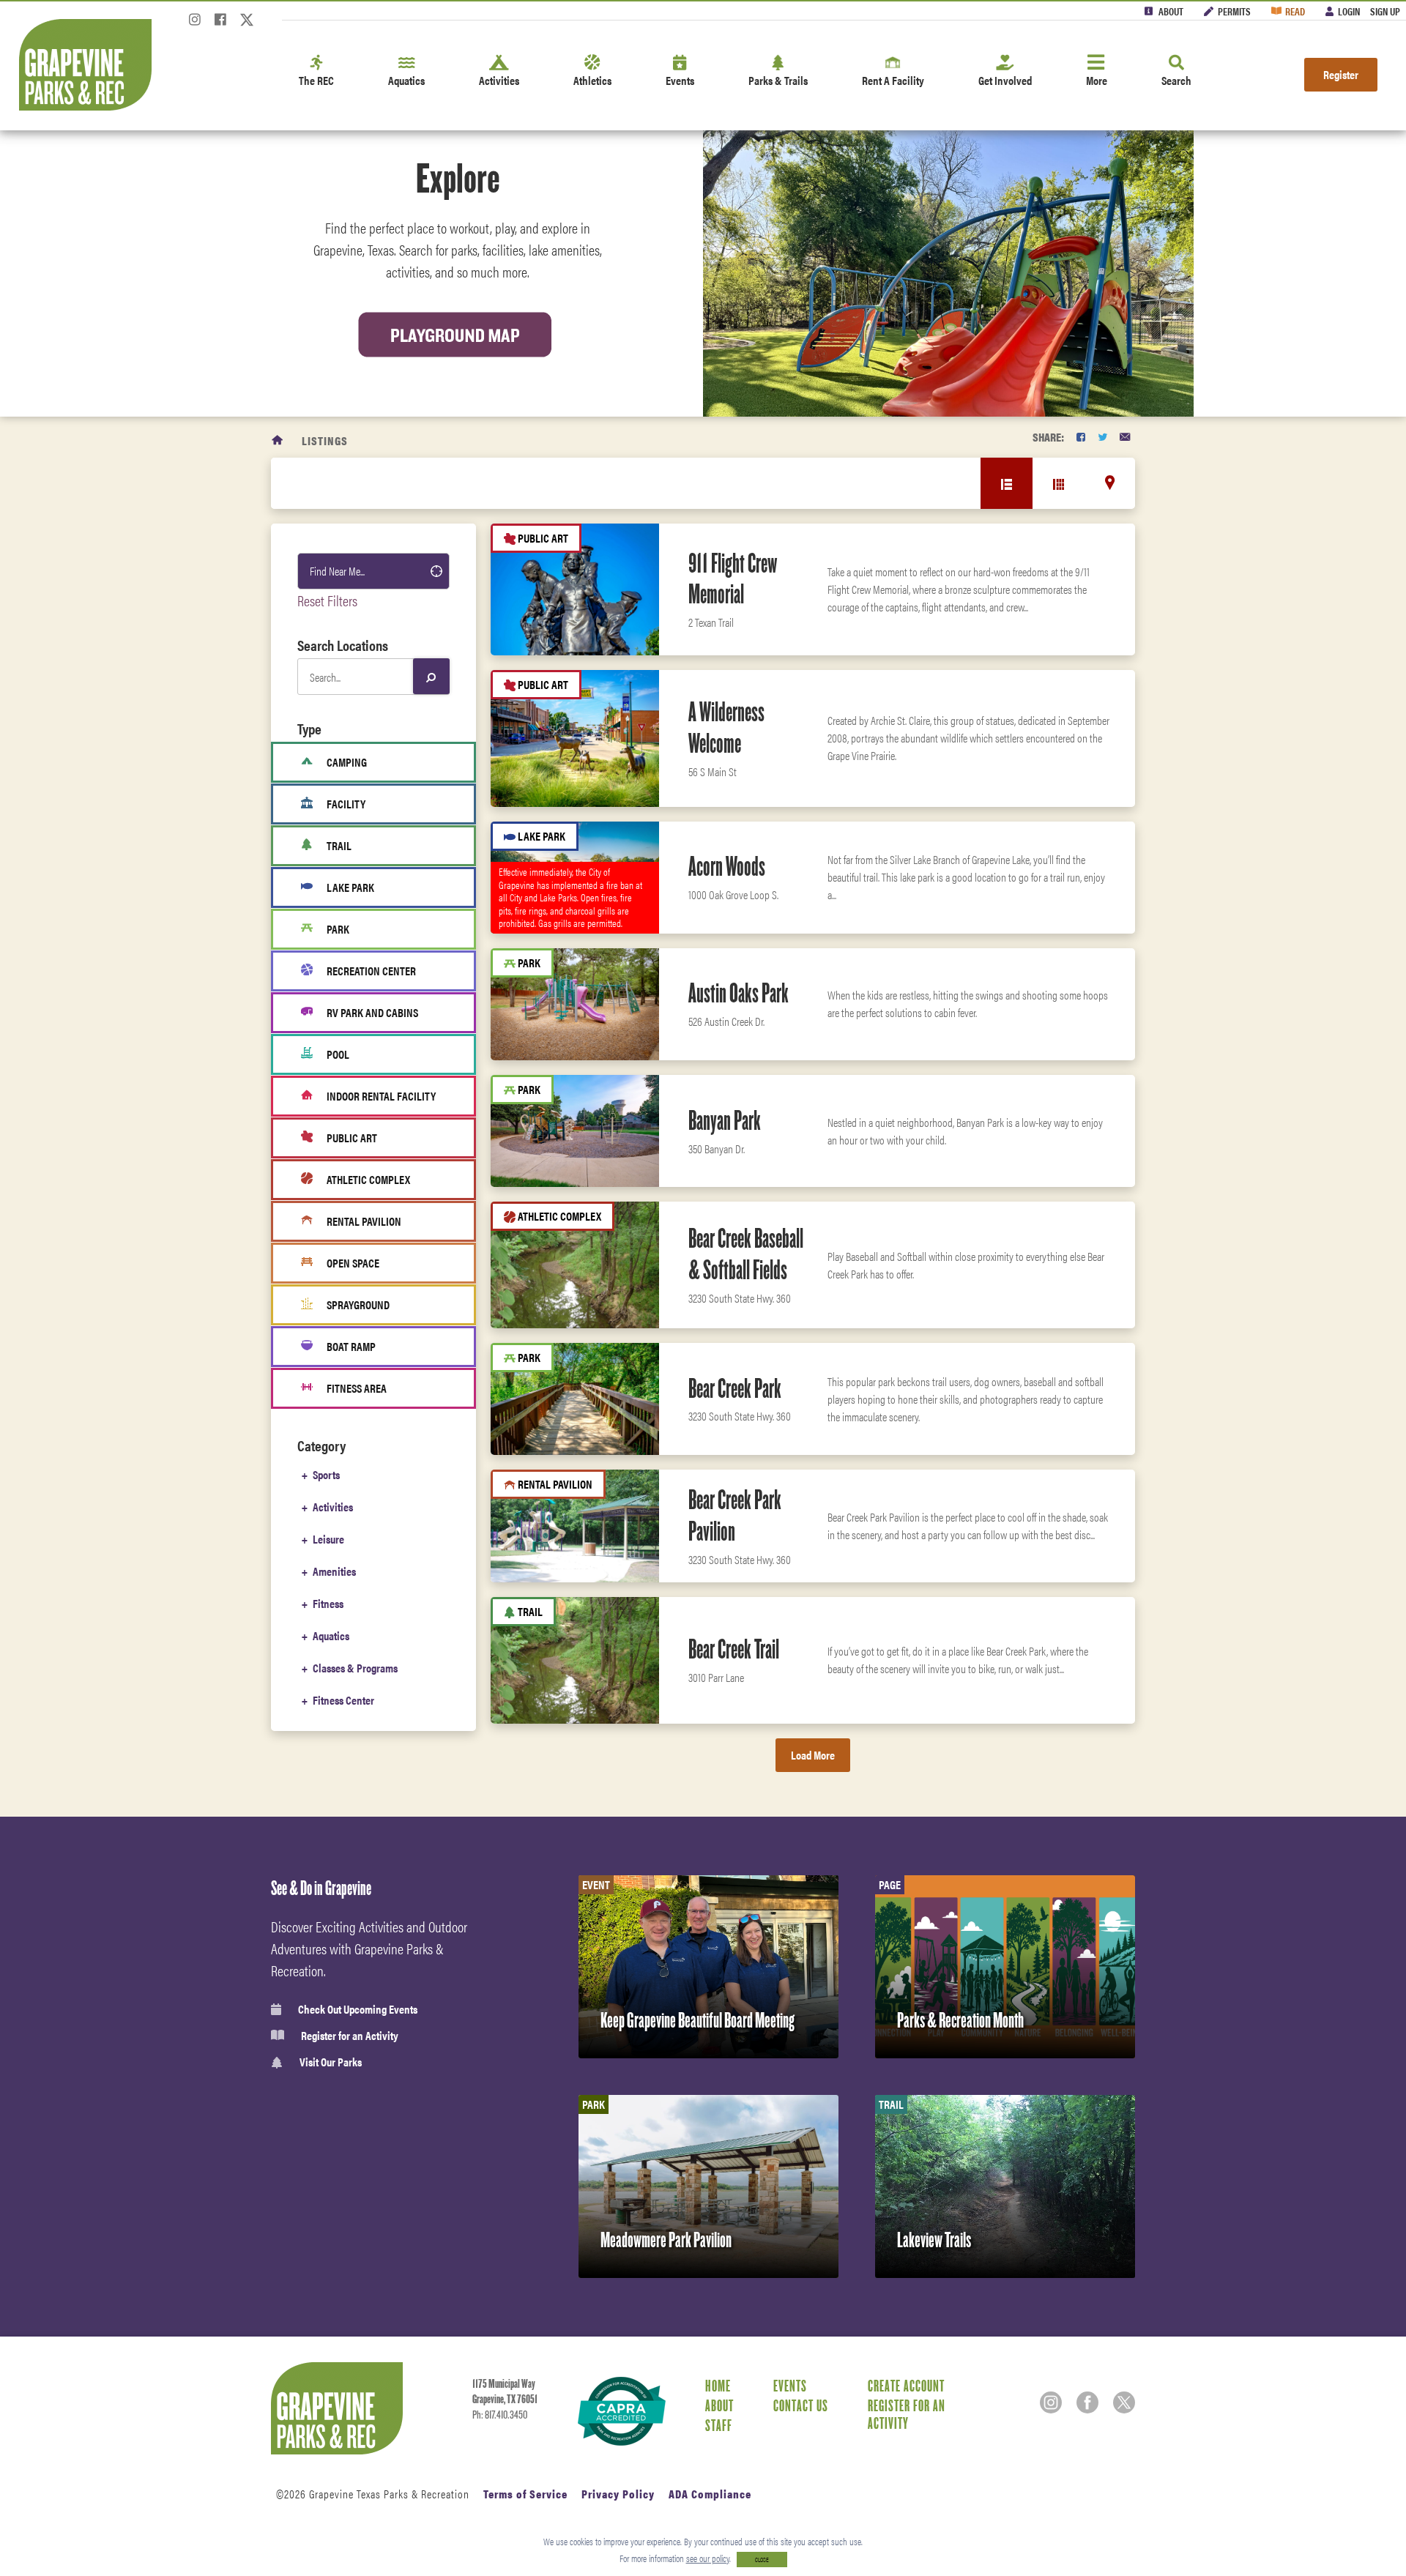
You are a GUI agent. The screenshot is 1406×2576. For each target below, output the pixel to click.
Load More (813, 1755)
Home (718, 2386)
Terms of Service (525, 2494)
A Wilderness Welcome (726, 727)
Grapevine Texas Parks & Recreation (389, 2494)
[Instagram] (195, 24)
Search (1176, 80)
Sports (326, 1474)
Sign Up (1385, 11)
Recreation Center (371, 971)
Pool (338, 1054)
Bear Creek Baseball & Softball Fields (746, 1254)
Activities (499, 80)
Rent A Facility (893, 80)
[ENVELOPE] (1125, 437)
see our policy (708, 2558)
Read (1295, 11)
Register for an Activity (350, 2036)
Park (338, 929)
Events (680, 80)
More (1097, 80)
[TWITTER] (1102, 437)
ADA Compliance (710, 2494)
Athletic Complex (368, 1179)
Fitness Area (357, 1388)
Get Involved (1005, 80)
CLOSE (762, 2560)
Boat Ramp (351, 1346)
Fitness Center (343, 1700)
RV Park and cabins (372, 1012)
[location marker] (1110, 483)
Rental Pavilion (364, 1221)
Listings (325, 440)
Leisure (328, 1539)
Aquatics (406, 80)
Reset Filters (327, 600)
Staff (719, 2425)
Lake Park (350, 887)
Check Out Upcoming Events (358, 2009)
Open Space (353, 1263)
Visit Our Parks (331, 2062)
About (1171, 11)
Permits (1234, 11)
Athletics (592, 80)
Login (1349, 11)
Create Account (906, 2386)
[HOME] (278, 440)
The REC (316, 80)
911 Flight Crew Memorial (733, 579)
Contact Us (801, 2405)
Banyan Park (725, 1120)
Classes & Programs (355, 1668)
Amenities (334, 1571)
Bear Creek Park (735, 1388)
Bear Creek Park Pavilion (735, 1515)
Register (1341, 74)
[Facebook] (220, 24)
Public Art (352, 1138)
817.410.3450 (506, 2415)
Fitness (328, 1603)
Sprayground (358, 1304)
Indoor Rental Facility (381, 1096)
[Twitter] (247, 24)
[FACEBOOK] (1081, 437)
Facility (346, 804)
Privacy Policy (618, 2494)
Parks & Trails (778, 80)
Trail (339, 845)
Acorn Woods (727, 866)
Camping (347, 762)
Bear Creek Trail (734, 1649)
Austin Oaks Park (739, 993)
